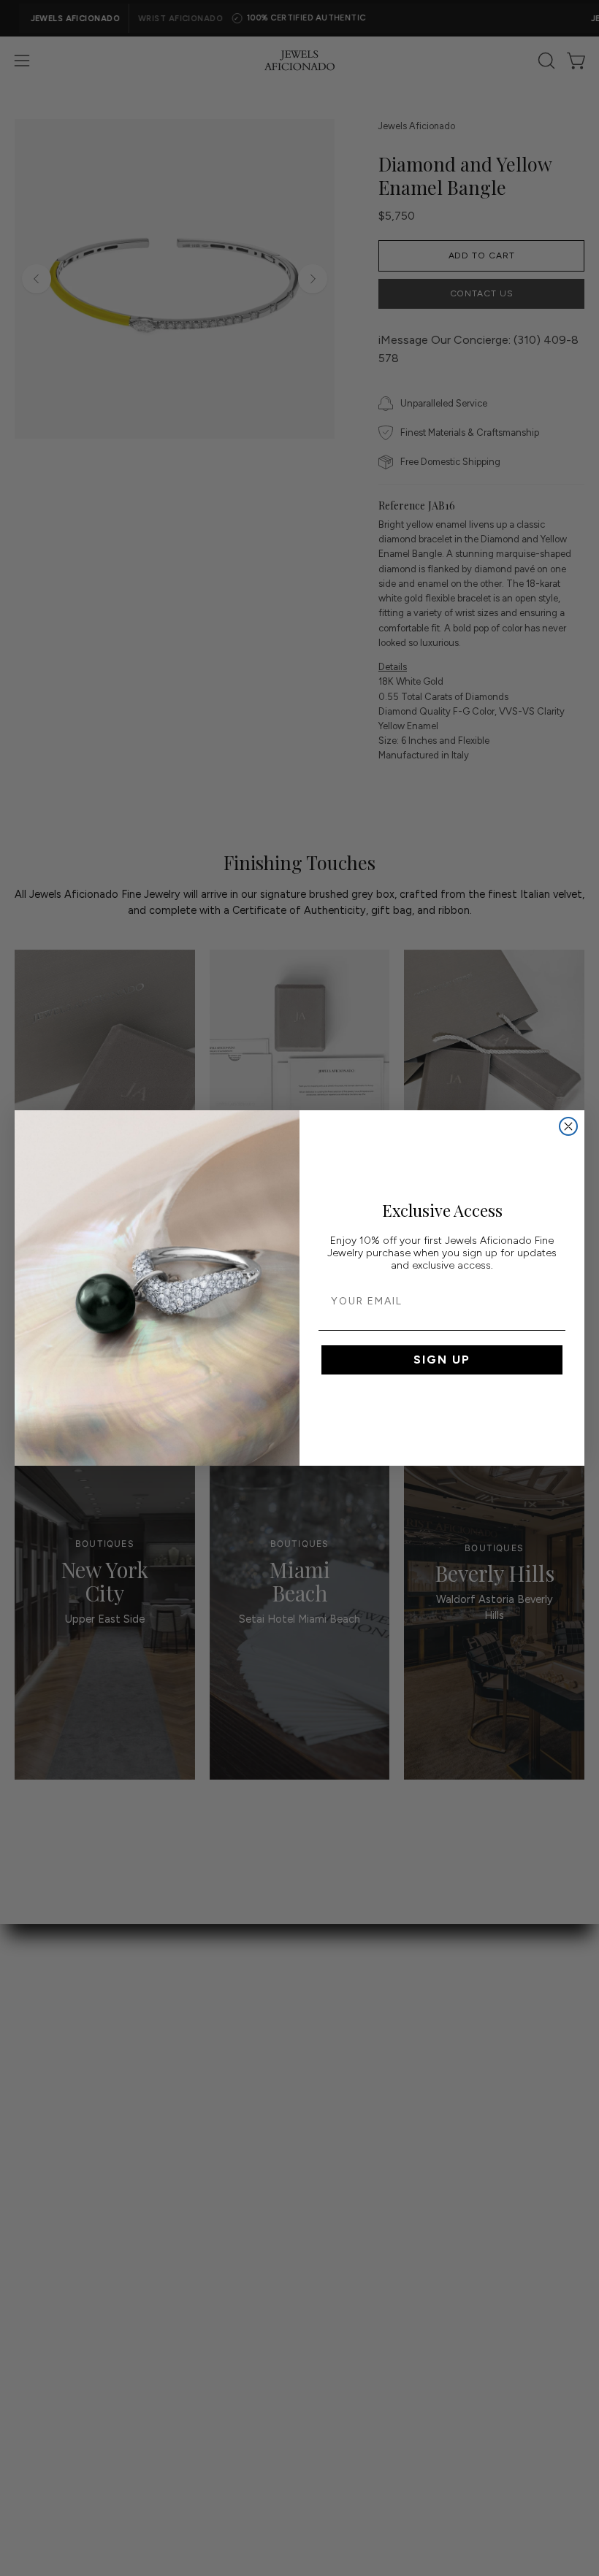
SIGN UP (442, 1360)
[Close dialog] (568, 1126)
